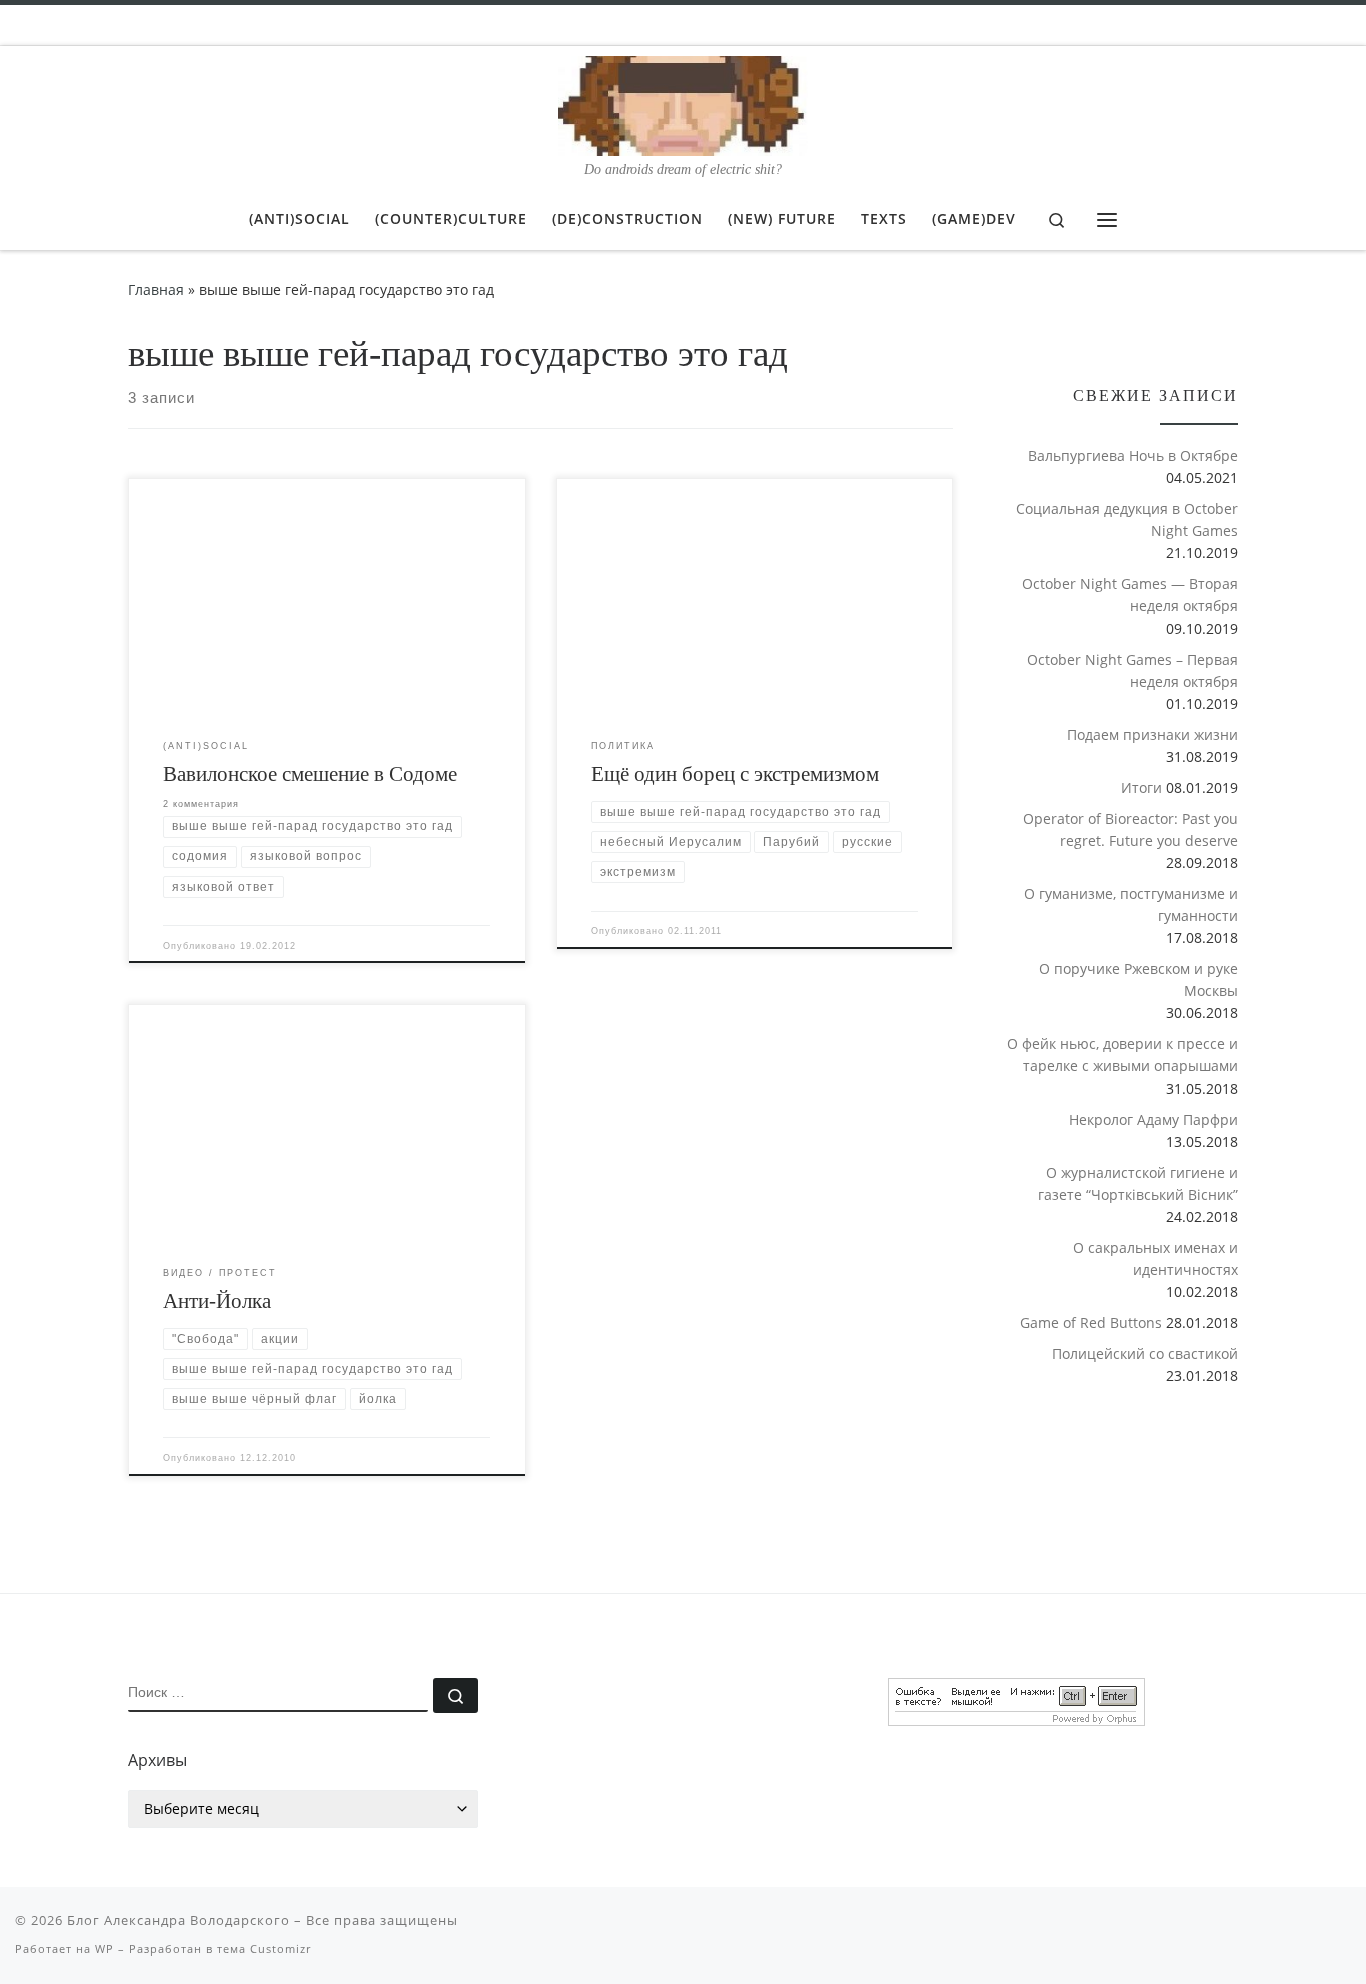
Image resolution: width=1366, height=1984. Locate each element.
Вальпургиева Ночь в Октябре (1133, 455)
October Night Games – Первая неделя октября (1132, 670)
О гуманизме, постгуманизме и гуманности (1131, 904)
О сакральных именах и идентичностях (1155, 1258)
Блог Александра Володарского (178, 1920)
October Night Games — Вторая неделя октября (1130, 594)
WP (104, 1948)
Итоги (1141, 787)
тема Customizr (264, 1948)
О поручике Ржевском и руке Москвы (1138, 979)
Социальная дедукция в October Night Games (1127, 519)
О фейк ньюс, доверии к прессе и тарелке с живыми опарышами (1122, 1054)
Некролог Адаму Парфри (1153, 1119)
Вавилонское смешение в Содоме (310, 774)
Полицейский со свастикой (1145, 1353)
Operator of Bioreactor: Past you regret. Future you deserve (1130, 829)
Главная (156, 289)
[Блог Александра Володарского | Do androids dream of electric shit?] (683, 102)
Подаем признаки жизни (1152, 734)
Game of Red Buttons (1091, 1322)
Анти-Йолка (217, 1301)
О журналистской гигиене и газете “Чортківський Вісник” (1138, 1183)
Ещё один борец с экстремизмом (735, 774)
